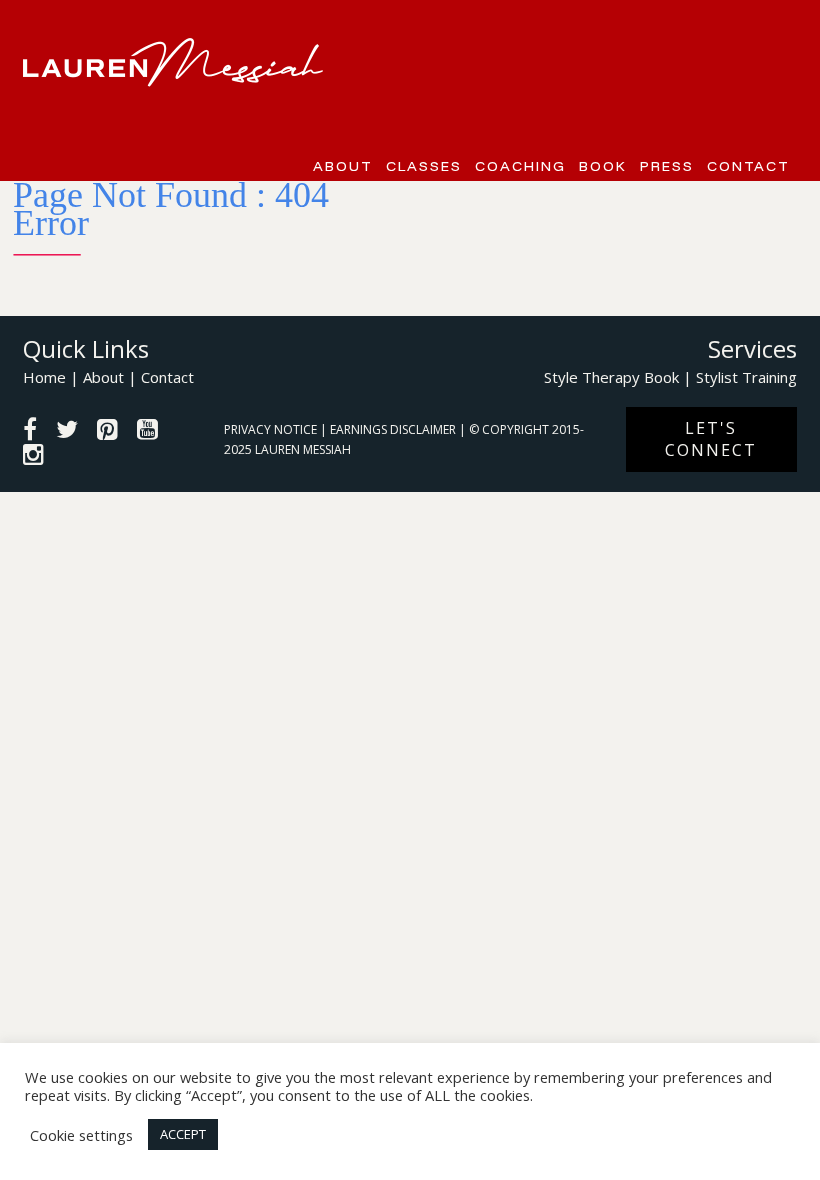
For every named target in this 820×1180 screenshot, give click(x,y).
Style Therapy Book (611, 377)
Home (44, 377)
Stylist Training (746, 377)
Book (603, 166)
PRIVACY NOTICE (272, 429)
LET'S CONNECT (711, 438)
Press (667, 166)
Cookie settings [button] (81, 1135)
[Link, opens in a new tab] (30, 432)
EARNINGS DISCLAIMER (394, 429)
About (343, 166)
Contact (748, 166)
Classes (424, 166)
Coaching (520, 166)
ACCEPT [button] (183, 1134)
